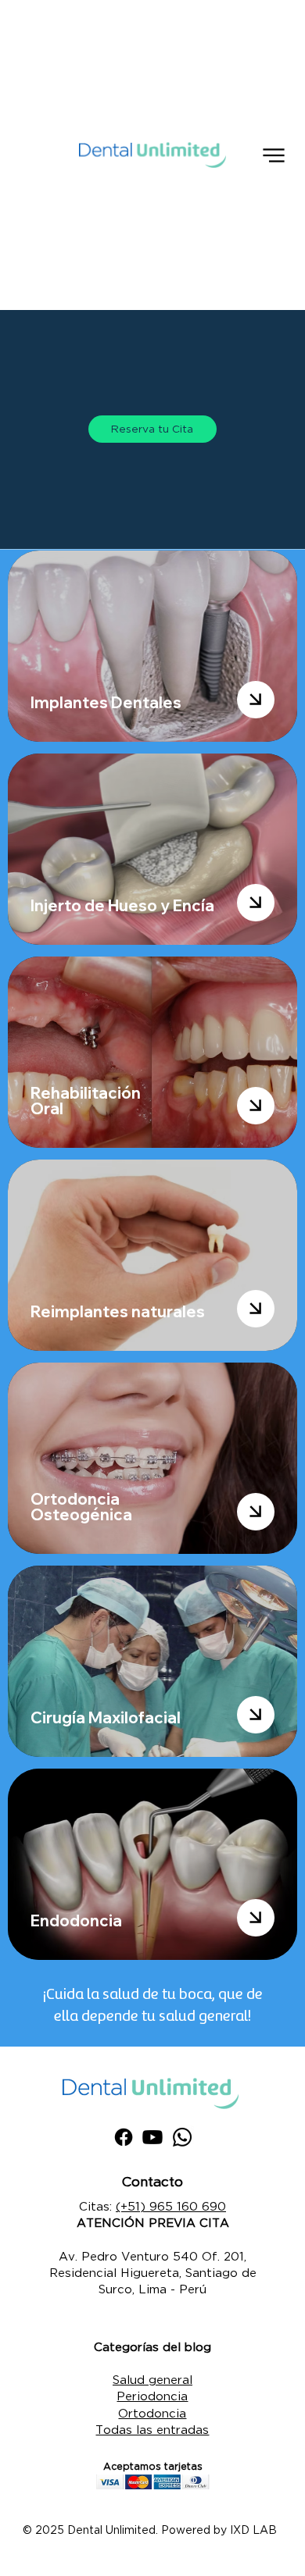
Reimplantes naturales (118, 1311)
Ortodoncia (152, 2413)
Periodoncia (152, 2396)
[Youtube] (152, 2137)
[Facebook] (124, 2137)
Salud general (152, 2379)
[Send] (256, 700)
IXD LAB (253, 2530)
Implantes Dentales (106, 702)
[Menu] (274, 155)
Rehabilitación (86, 1093)
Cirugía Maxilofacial (106, 1717)
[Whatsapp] (182, 2137)
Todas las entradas (152, 2429)
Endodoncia (76, 1920)
